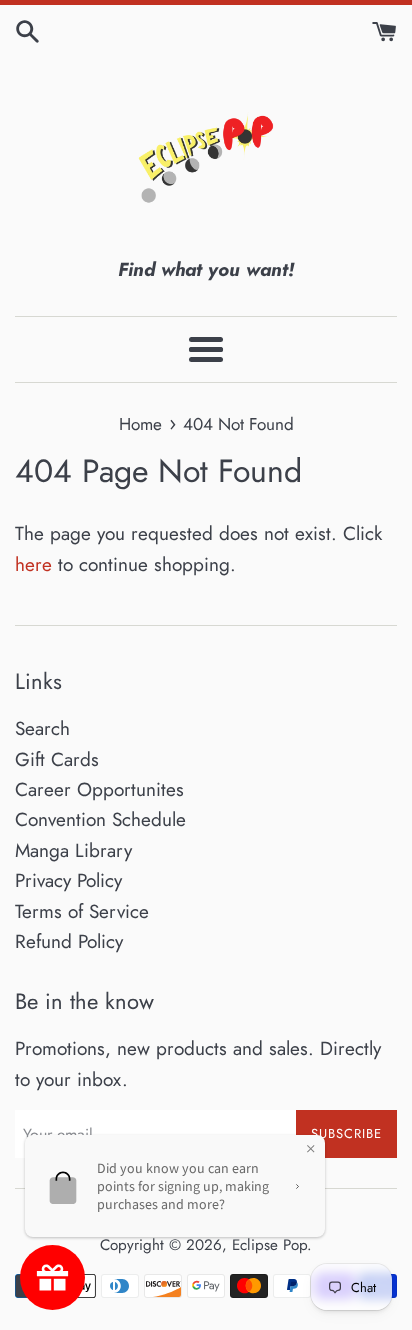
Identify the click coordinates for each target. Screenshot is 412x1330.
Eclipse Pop (269, 1245)
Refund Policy (69, 941)
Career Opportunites (99, 789)
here (33, 564)
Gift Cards (57, 759)
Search (42, 728)
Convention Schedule (100, 819)
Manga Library (73, 850)
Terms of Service (82, 911)
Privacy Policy (68, 880)
